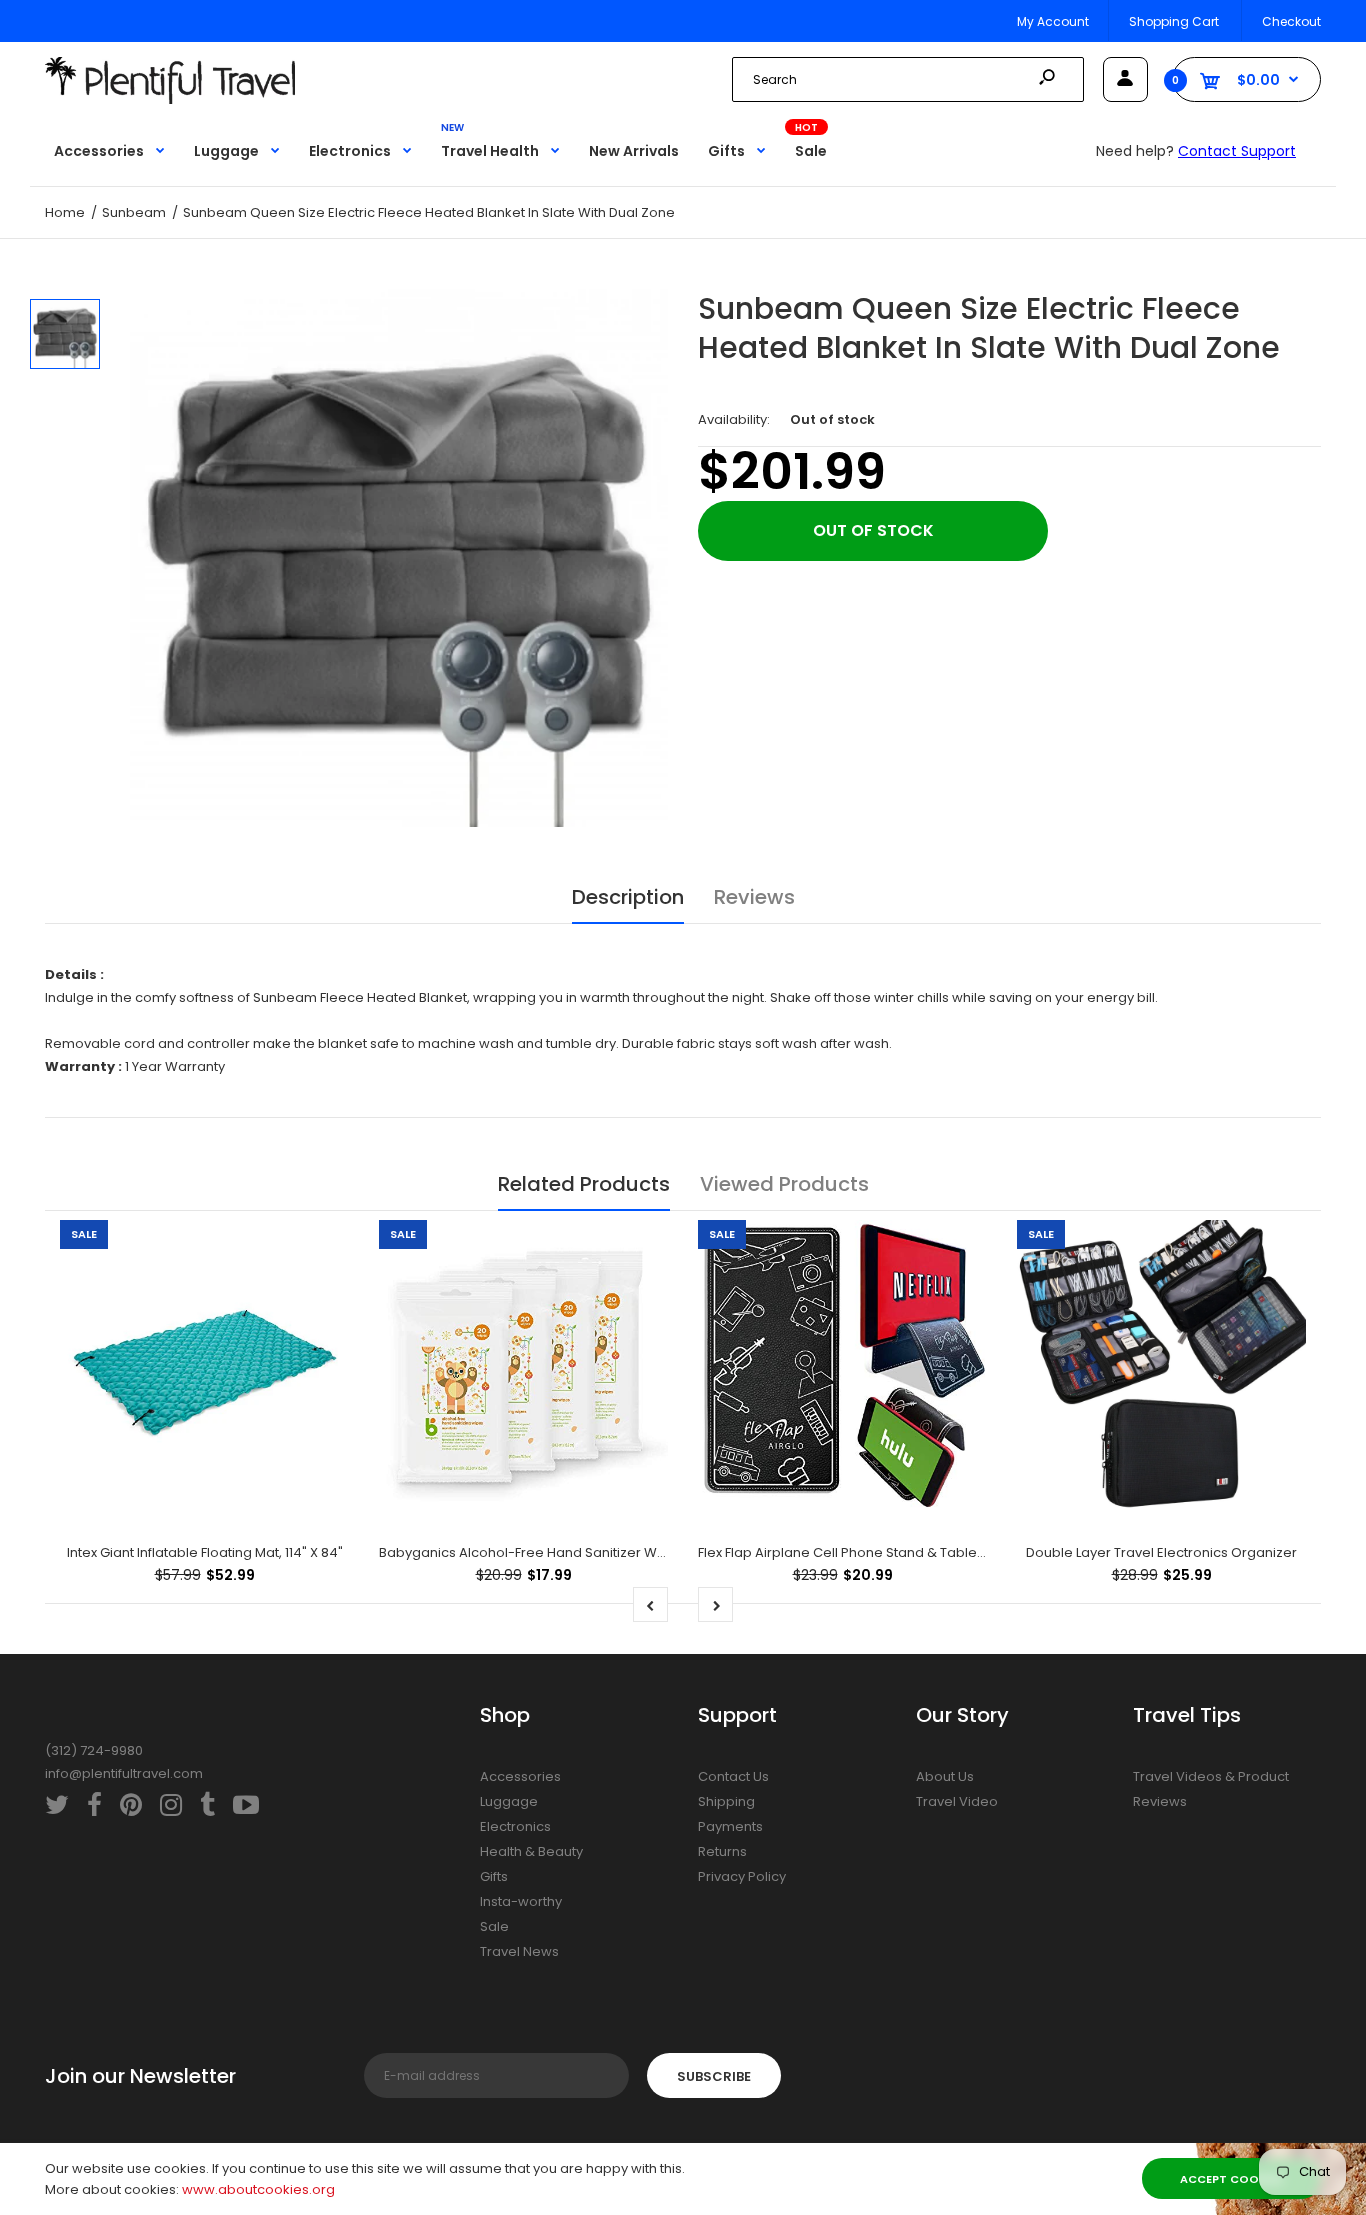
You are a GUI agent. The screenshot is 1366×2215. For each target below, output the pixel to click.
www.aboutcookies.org (258, 2189)
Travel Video (957, 1801)
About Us (945, 1776)
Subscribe (714, 2076)
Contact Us (733, 1776)
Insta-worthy (521, 1901)
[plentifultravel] (170, 99)
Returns (722, 1851)
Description (628, 897)
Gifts (494, 1876)
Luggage (509, 1801)
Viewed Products (784, 1184)
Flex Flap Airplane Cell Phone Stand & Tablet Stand (860, 1552)
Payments (730, 1826)
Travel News (519, 1951)
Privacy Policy (742, 1876)
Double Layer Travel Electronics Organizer (1161, 1552)
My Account (1053, 21)
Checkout (1291, 21)
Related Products (584, 1184)
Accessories (520, 1776)
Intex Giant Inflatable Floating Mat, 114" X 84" (205, 1552)
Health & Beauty (531, 1851)
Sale (494, 1926)
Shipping (726, 1801)
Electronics (515, 1826)
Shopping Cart (1174, 21)
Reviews (754, 897)
